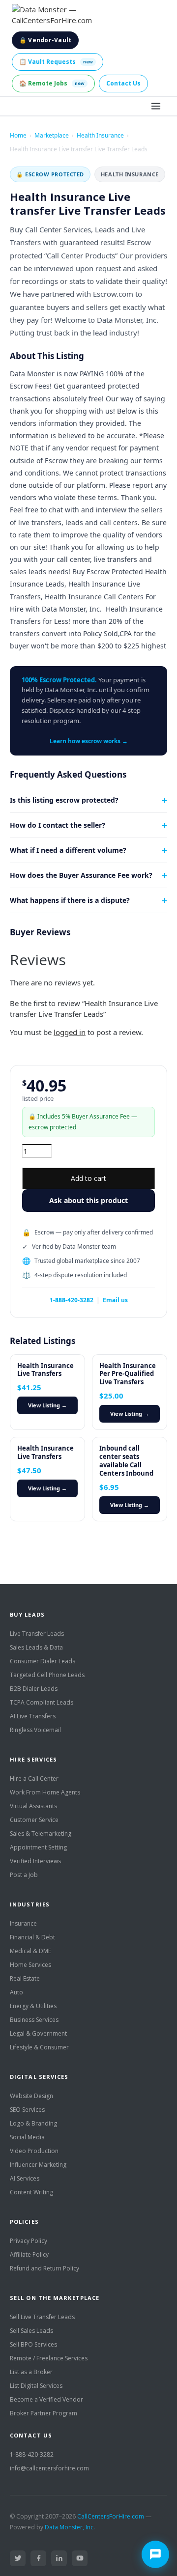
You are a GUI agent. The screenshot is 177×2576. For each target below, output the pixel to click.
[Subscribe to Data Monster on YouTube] (80, 2558)
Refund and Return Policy (44, 2268)
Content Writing (31, 2192)
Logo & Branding (33, 2123)
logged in (70, 1032)
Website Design (31, 2096)
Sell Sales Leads (31, 2331)
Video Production (34, 2151)
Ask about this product (88, 1200)
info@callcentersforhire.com (49, 2468)
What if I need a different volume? (68, 850)
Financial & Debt (32, 1937)
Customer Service (34, 1820)
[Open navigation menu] (156, 106)
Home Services (30, 1965)
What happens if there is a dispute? (70, 900)
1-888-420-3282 (72, 1300)
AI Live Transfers (33, 1716)
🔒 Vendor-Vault (45, 40)
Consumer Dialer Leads (43, 1661)
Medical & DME (30, 1951)
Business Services (34, 2020)
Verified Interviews (35, 1861)
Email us (115, 1300)
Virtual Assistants (33, 1806)
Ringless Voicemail (35, 1730)
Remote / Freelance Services (49, 2358)
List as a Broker (31, 2372)
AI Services (25, 2178)
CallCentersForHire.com (111, 2516)
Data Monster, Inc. (70, 2527)
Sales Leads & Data (36, 1647)
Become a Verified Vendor (46, 2399)
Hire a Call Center (34, 1778)
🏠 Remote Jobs (52, 83)
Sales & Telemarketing (41, 1834)
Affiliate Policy (29, 2254)
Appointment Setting (38, 1847)
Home (18, 135)
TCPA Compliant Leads (42, 1702)
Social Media (27, 2137)
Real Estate (25, 1978)
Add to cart (88, 1178)
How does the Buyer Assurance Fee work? (81, 875)
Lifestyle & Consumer (39, 2047)
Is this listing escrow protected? (64, 800)
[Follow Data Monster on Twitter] (18, 2558)
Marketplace (52, 135)
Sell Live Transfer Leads (42, 2317)
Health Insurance (100, 135)
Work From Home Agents (45, 1792)
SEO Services (27, 2110)
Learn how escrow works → (89, 741)
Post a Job (24, 1875)
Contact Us (123, 83)
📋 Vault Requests (56, 62)
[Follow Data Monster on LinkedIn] (59, 2558)
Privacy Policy (29, 2241)
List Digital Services (36, 2386)
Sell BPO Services (33, 2344)
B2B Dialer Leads (34, 1689)
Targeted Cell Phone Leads (47, 1675)
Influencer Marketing (38, 2165)
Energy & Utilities (33, 2006)
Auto (16, 1992)
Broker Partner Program (44, 2413)
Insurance (23, 1923)
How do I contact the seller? (58, 825)
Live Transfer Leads (37, 1634)
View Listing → (47, 1405)
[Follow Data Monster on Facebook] (38, 2558)
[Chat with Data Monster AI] (155, 2554)
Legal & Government (38, 2033)
